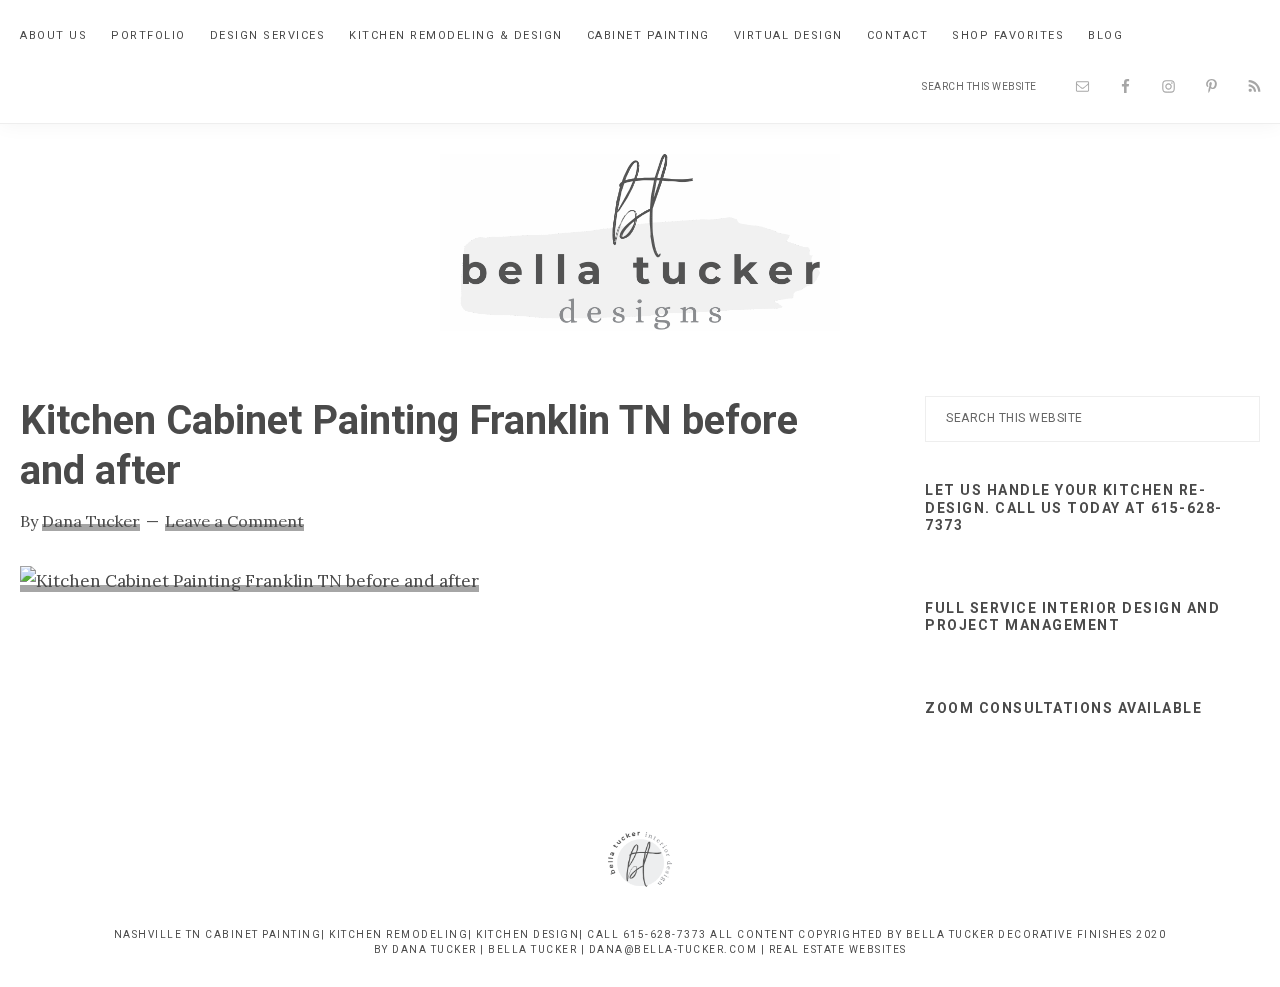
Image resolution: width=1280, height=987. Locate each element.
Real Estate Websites (838, 949)
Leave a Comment (234, 521)
